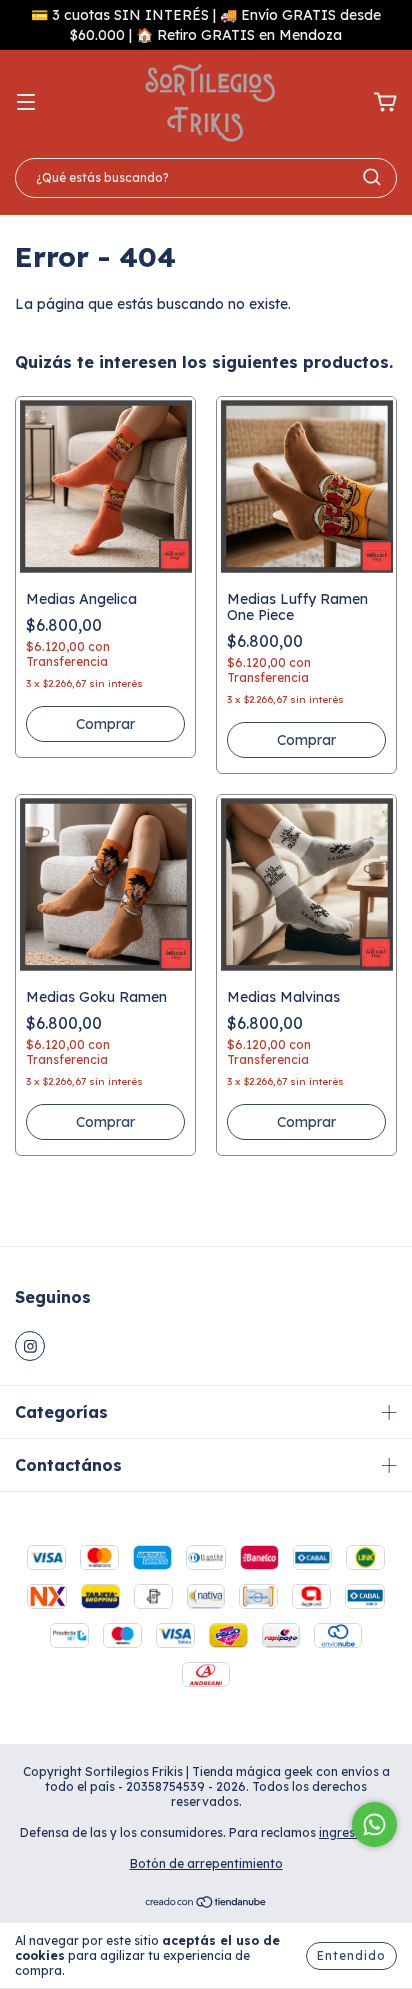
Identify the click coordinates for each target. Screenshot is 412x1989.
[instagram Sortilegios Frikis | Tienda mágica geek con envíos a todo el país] (30, 1346)
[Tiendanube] (206, 1904)
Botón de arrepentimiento (206, 1863)
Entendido (351, 1955)
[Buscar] (372, 177)
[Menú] (26, 103)
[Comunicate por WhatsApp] (374, 1824)
